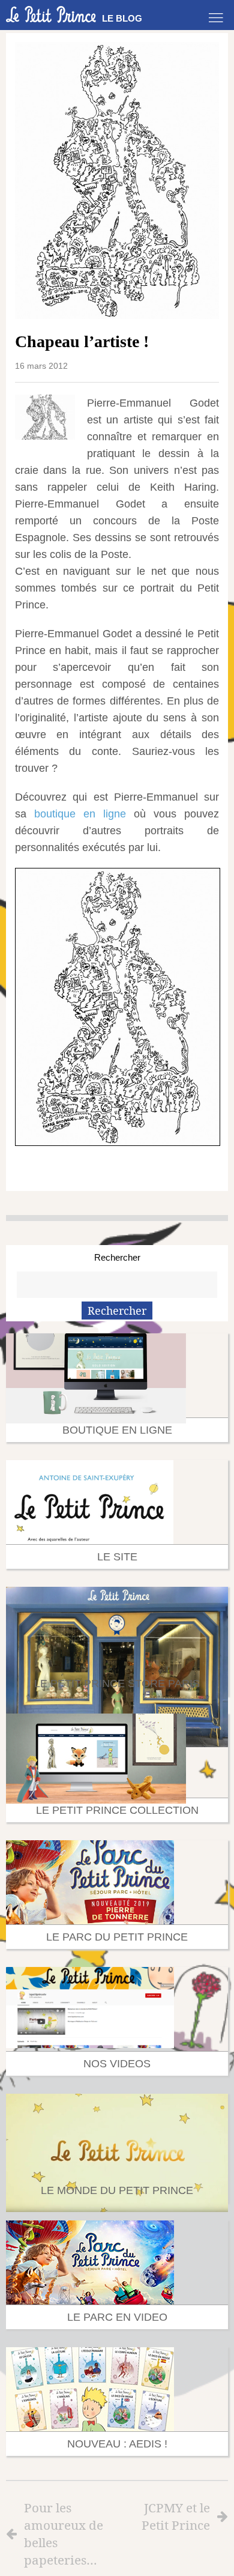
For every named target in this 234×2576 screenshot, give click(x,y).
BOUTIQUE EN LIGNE (117, 1430)
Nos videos (117, 2064)
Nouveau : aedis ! (117, 2444)
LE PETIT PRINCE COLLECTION (117, 1810)
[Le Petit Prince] (51, 14)
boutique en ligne (80, 814)
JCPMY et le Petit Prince (176, 2516)
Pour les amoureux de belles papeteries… (64, 2534)
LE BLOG (122, 18)
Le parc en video (117, 2317)
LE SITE (117, 1557)
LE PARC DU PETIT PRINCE (117, 1937)
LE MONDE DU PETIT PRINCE (117, 2190)
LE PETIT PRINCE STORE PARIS (117, 1683)
